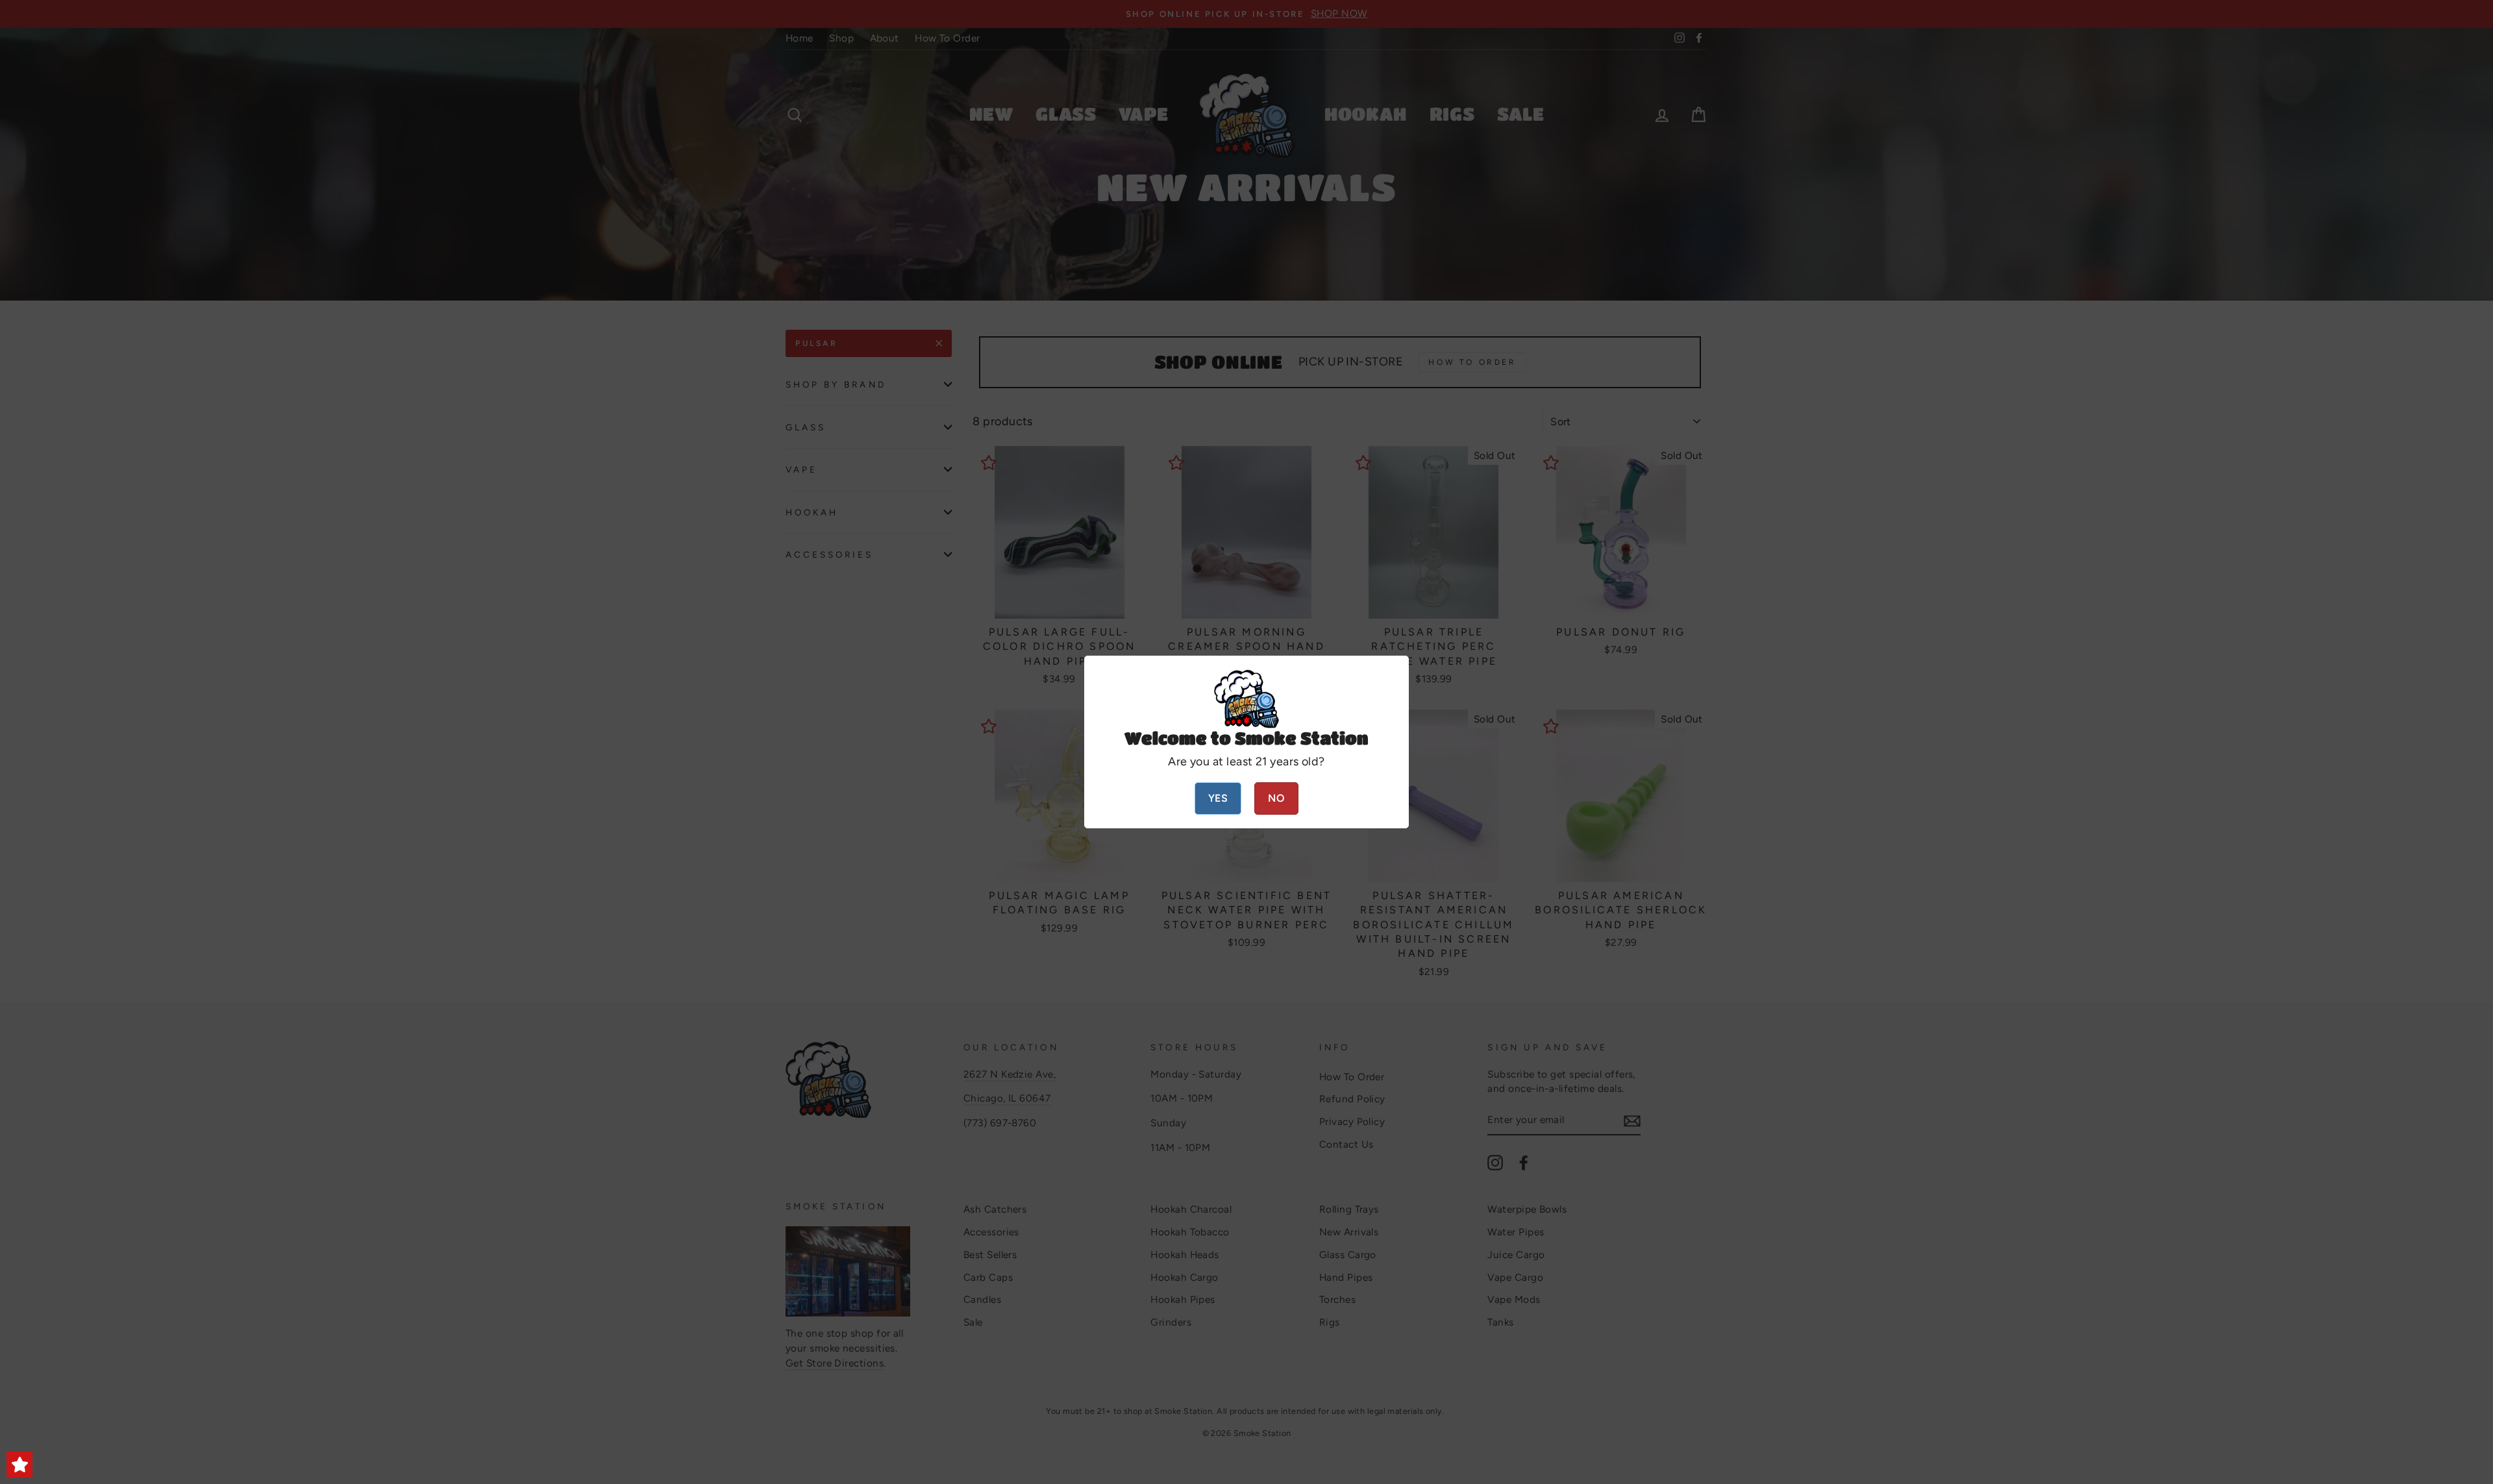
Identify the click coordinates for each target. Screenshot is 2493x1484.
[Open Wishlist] (19, 1465)
